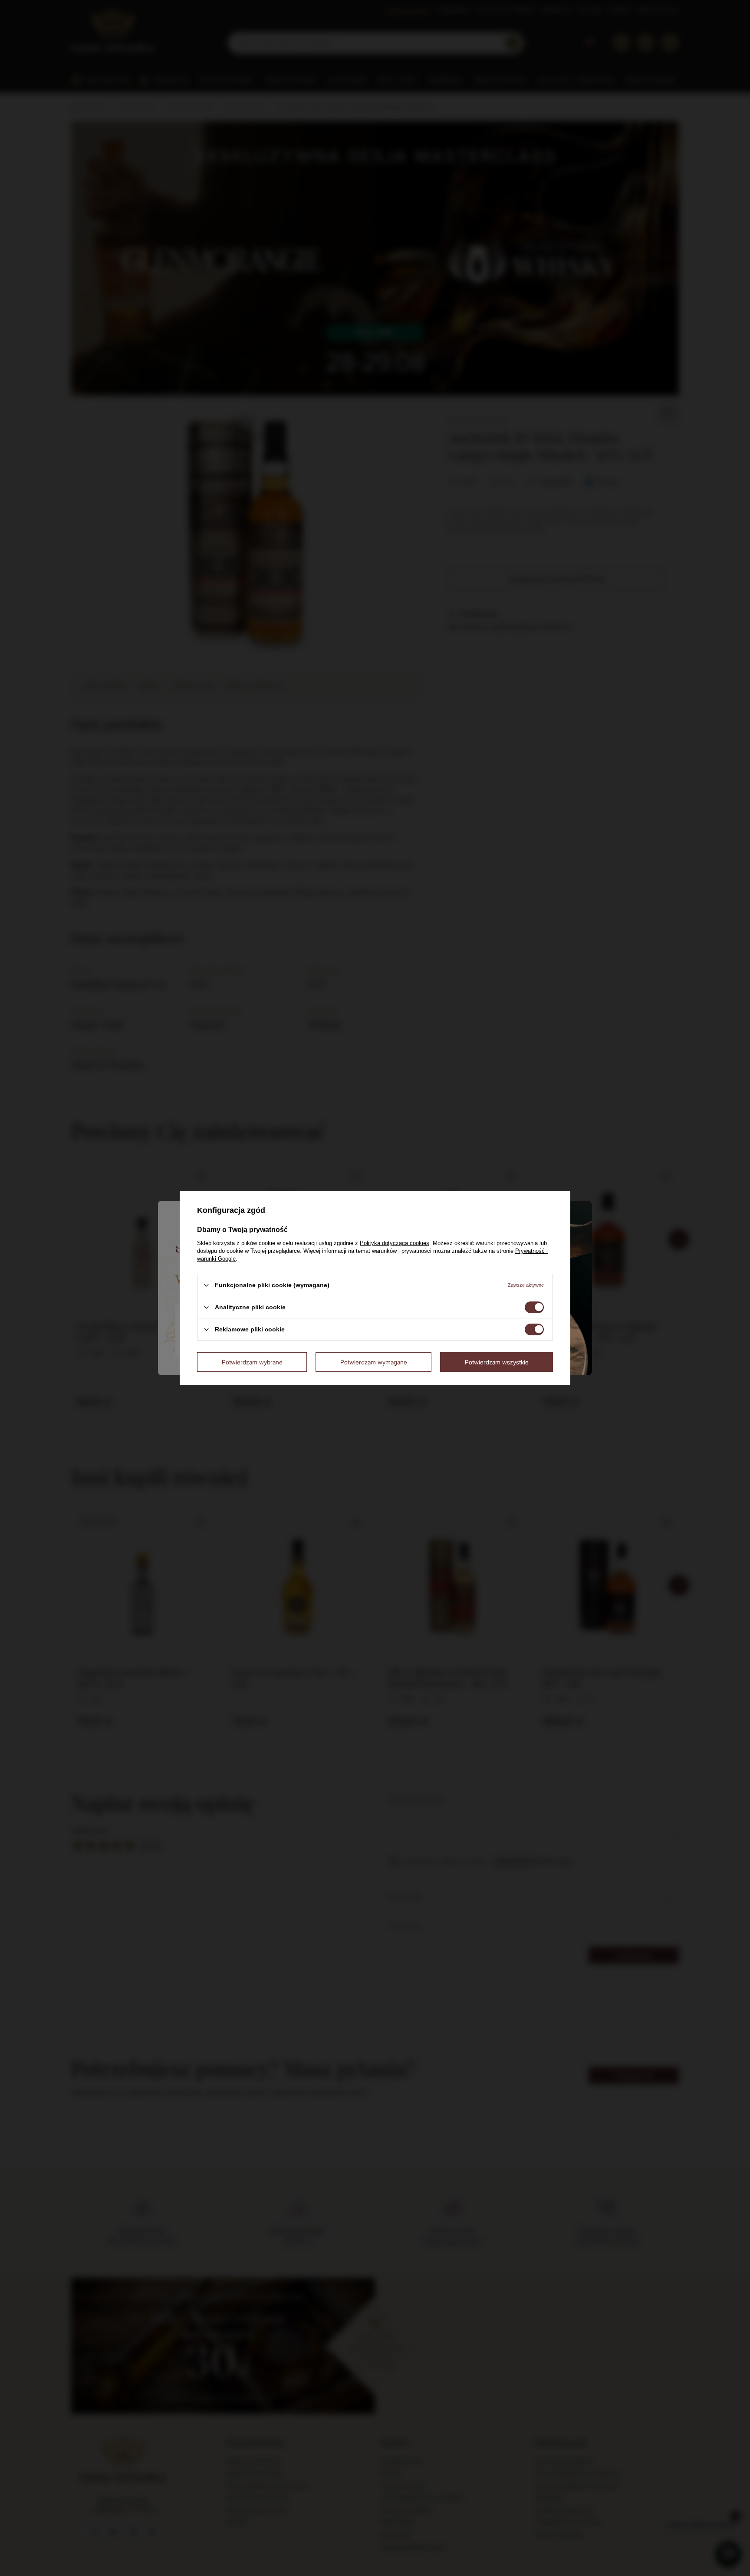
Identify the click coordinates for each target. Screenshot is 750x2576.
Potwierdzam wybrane (252, 1362)
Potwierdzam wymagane (374, 1362)
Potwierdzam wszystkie (497, 1362)
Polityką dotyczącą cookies (395, 1243)
